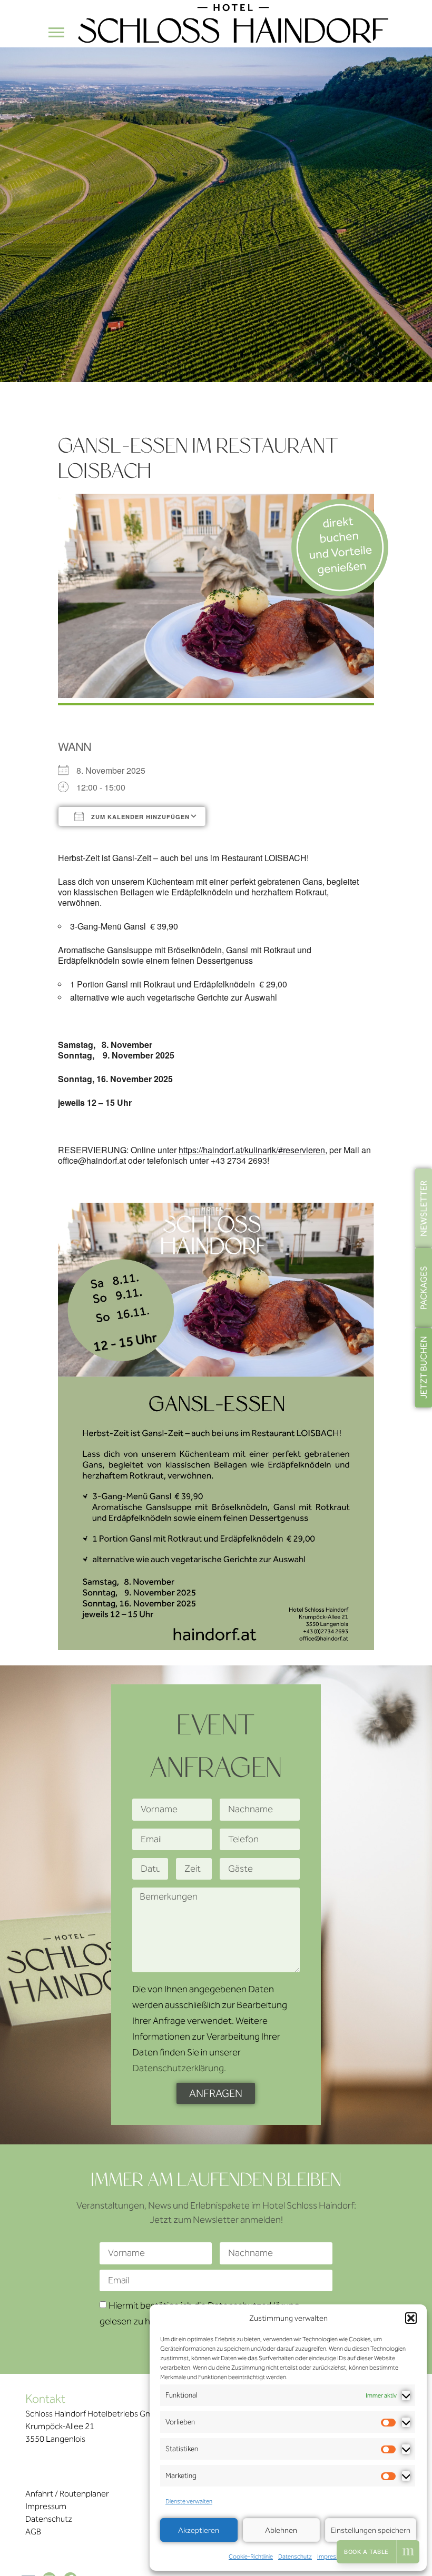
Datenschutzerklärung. (179, 2069)
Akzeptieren (199, 2530)
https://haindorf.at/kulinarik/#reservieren (252, 1150)
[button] (411, 2318)
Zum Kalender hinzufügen (139, 817)
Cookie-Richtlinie (251, 2557)
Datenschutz (295, 2557)
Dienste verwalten (189, 2501)
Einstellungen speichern (371, 2530)
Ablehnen (281, 2530)
